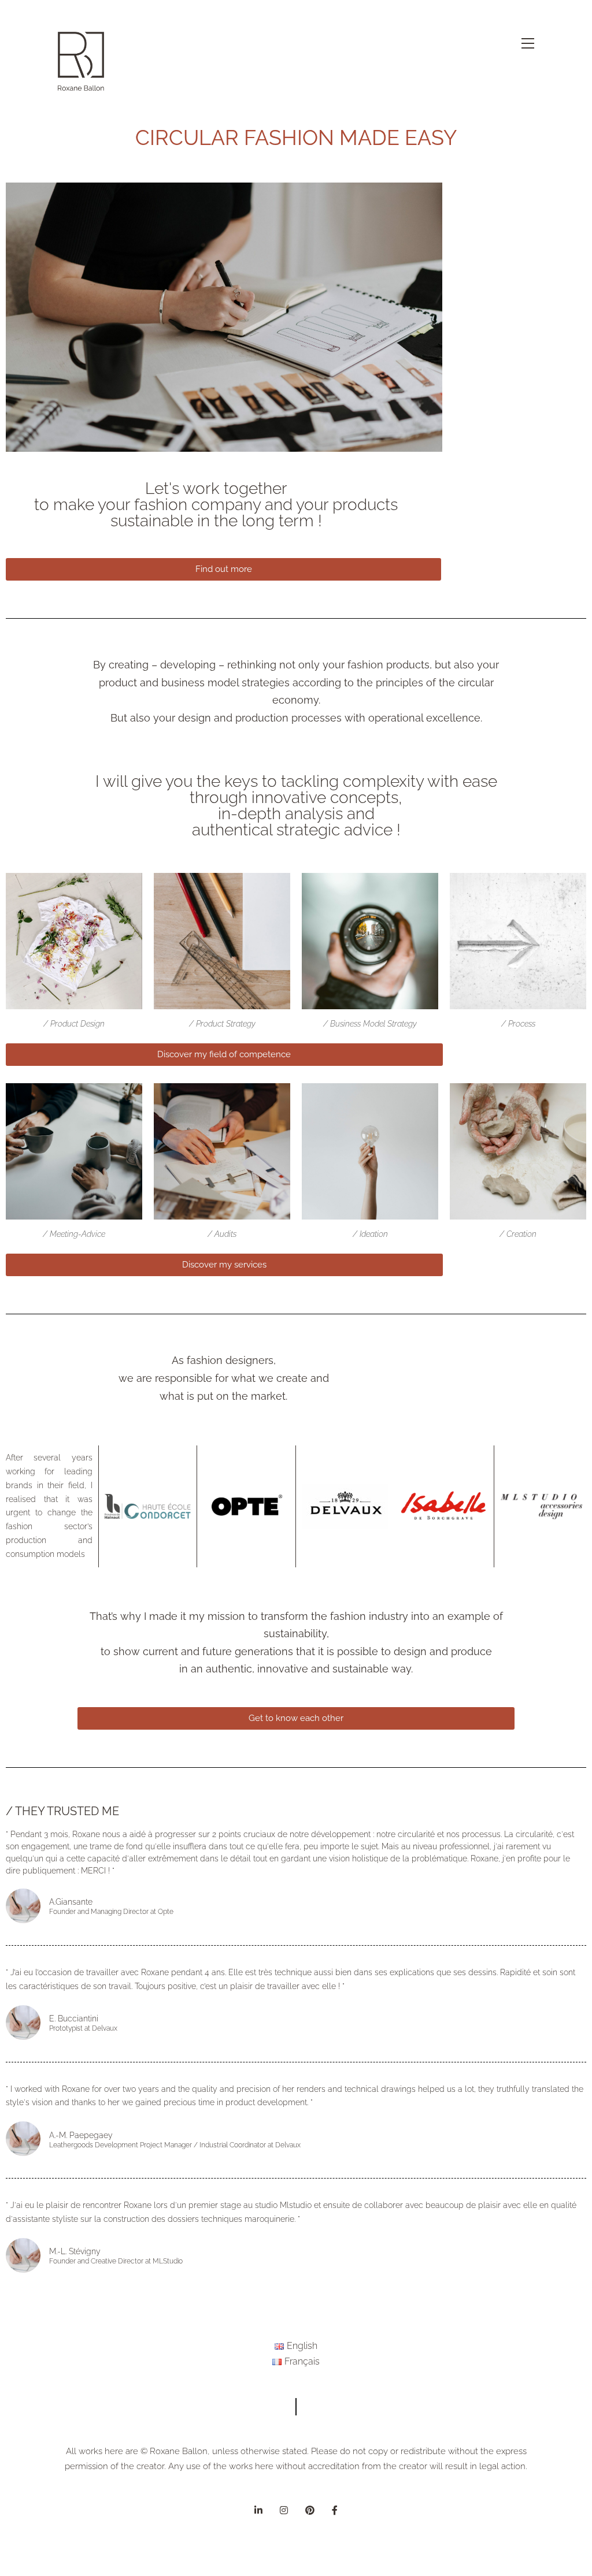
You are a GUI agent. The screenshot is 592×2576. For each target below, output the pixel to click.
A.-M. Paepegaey (81, 2135)
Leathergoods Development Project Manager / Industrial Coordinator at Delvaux (175, 2145)
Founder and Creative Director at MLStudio (116, 2261)
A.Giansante (71, 1902)
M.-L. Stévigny (75, 2251)
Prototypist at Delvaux (83, 2028)
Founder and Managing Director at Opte (111, 1912)
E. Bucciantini (74, 2019)
